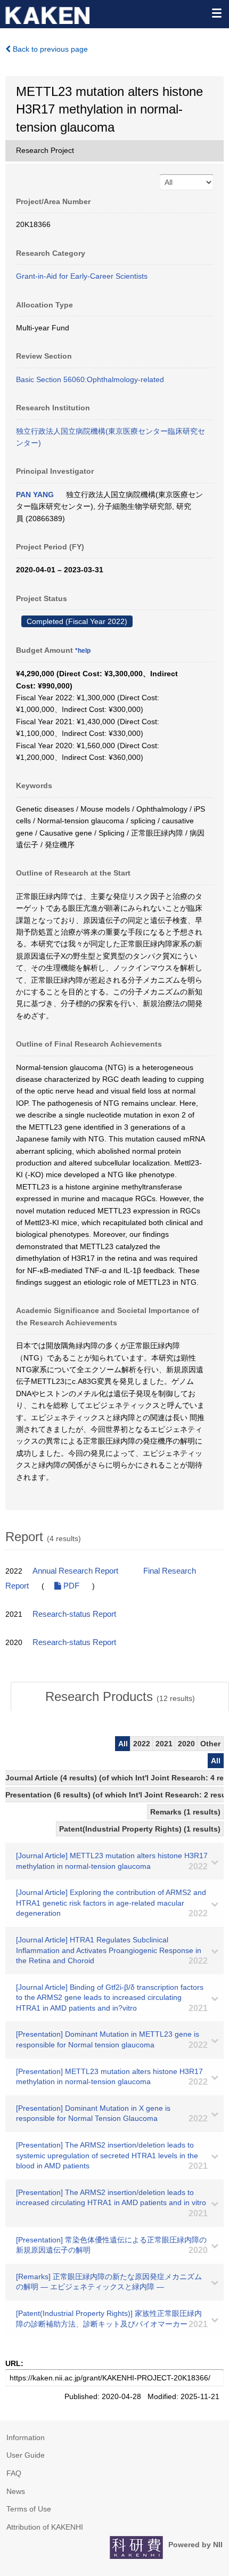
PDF (70, 1586)
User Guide (26, 2455)
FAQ (14, 2473)
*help (83, 651)
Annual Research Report (75, 1571)
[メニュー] (216, 13)
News (16, 2491)
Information (26, 2437)
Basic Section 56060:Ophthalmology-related (90, 379)
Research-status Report (74, 1614)
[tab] (120, 1697)
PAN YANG (35, 495)
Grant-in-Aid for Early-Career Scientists (82, 276)
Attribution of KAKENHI (45, 2527)
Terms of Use (29, 2509)
